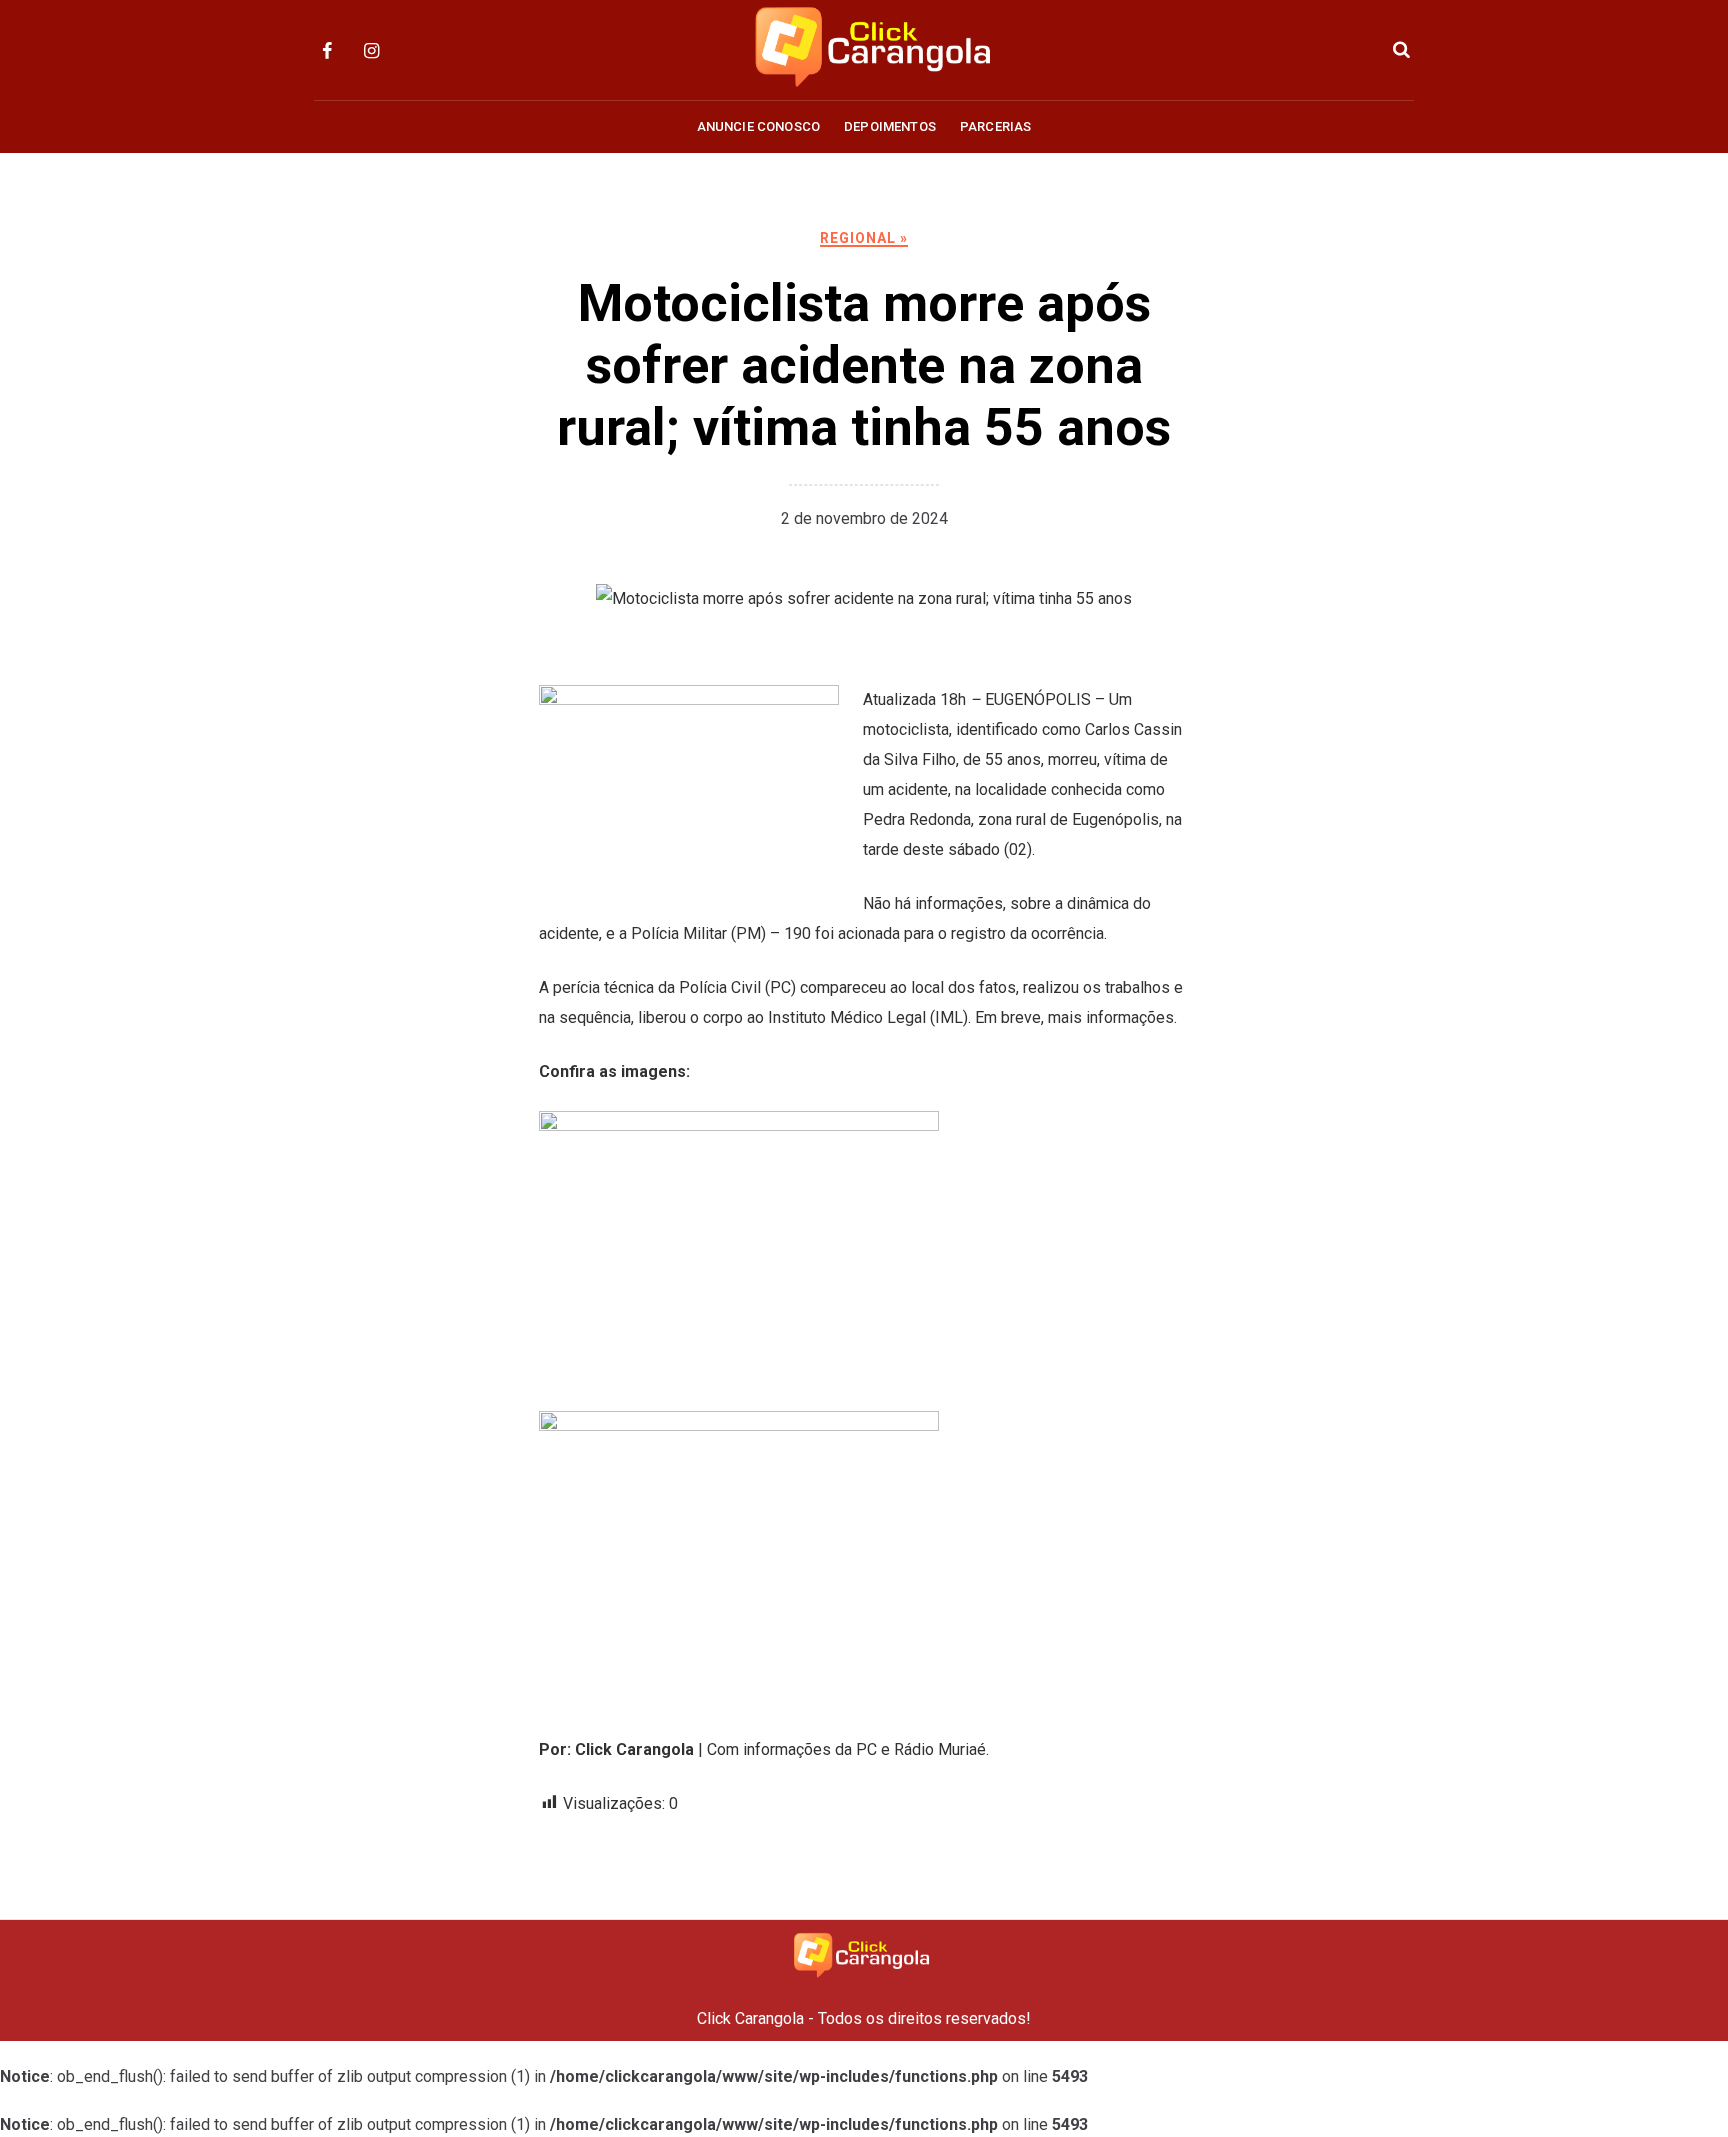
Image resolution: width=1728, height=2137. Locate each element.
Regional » (864, 238)
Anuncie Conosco (758, 126)
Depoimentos (890, 126)
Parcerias (995, 126)
